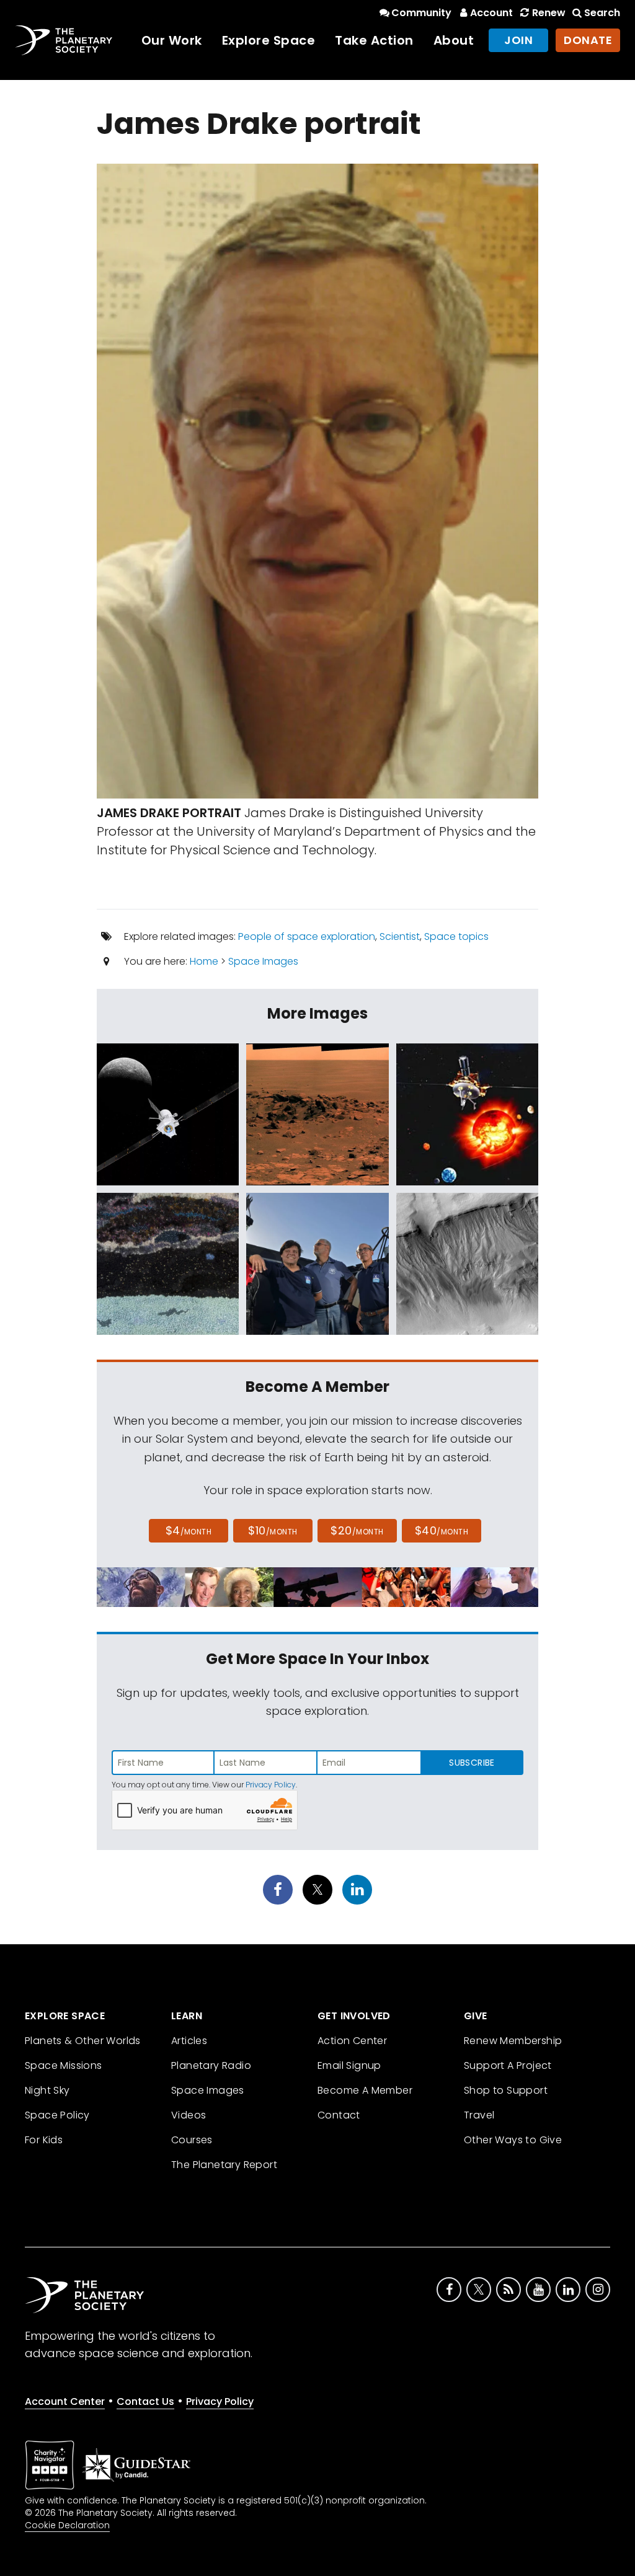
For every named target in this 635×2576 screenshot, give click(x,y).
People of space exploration (307, 936)
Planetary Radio (211, 2065)
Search (602, 13)
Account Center (65, 2401)
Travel (479, 2115)
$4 (189, 1530)
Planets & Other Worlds (83, 2041)
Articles (189, 2041)
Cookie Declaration (67, 2525)
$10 (273, 1530)
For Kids (44, 2140)
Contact (339, 2115)
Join (518, 40)
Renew (548, 13)
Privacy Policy (271, 1785)
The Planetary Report (224, 2165)
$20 (357, 1530)
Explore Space (269, 40)
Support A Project (508, 2065)
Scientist (400, 936)
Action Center (352, 2041)
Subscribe (472, 1763)
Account (491, 13)
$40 (442, 1530)
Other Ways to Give (513, 2140)
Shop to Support (506, 2090)
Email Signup (349, 2065)
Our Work (172, 40)
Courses (192, 2140)
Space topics (456, 936)
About (454, 40)
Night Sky (47, 2090)
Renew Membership (513, 2041)
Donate (588, 40)
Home (204, 961)
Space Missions (64, 2065)
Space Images (263, 961)
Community (421, 13)
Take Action (374, 40)
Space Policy (57, 2115)
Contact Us (145, 2401)
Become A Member (365, 2090)
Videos (189, 2115)
